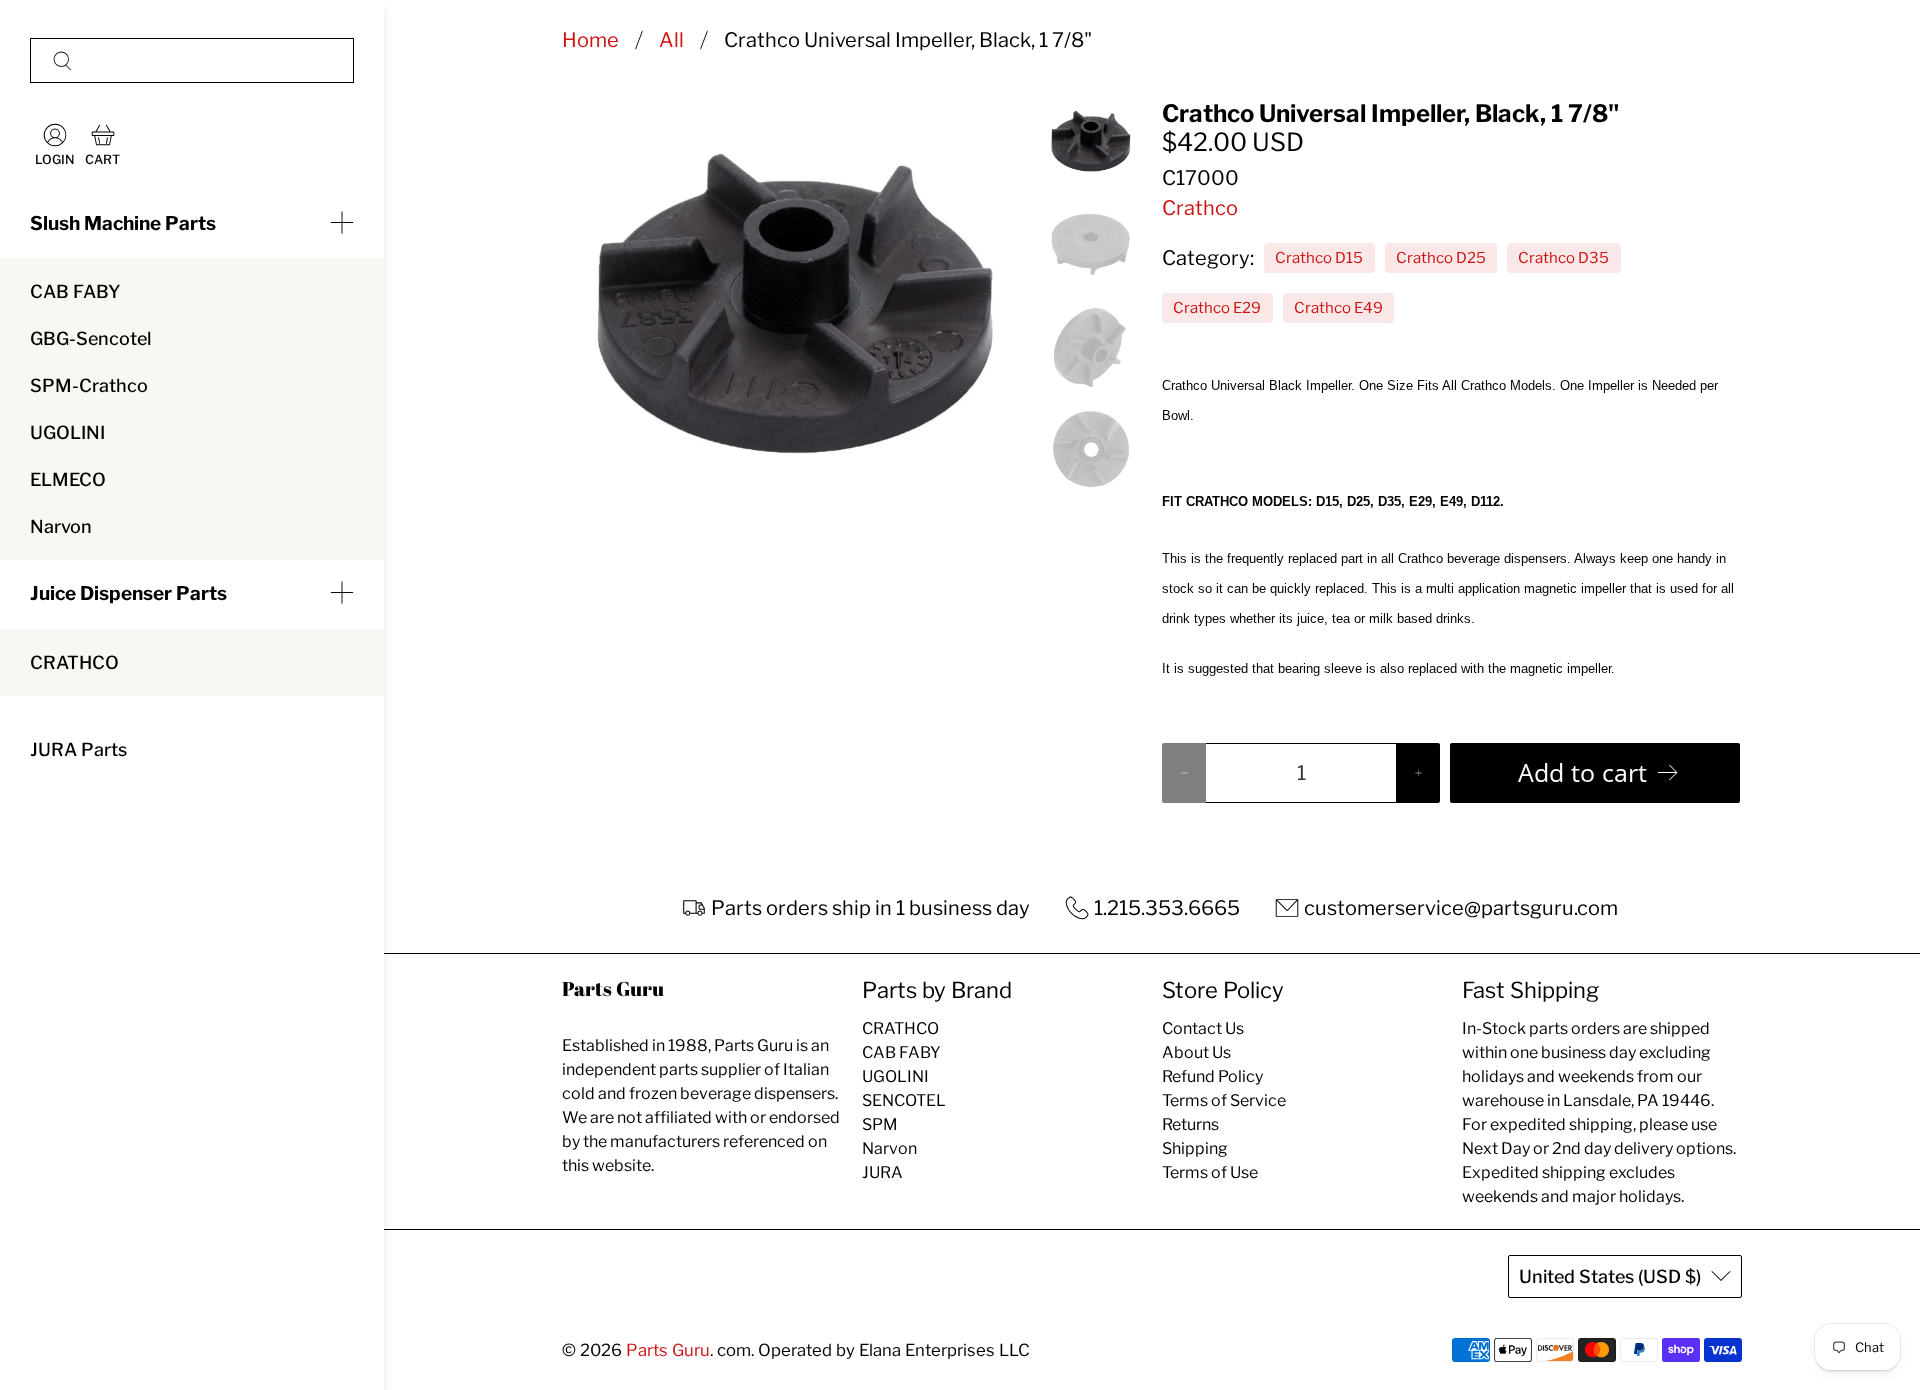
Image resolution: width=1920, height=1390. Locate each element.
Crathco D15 (1319, 258)
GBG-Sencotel (90, 338)
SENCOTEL (904, 1100)
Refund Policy (1212, 1076)
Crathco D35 (1563, 258)
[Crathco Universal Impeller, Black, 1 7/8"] (796, 305)
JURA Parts (78, 749)
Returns (1190, 1124)
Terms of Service (1224, 1100)
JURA (882, 1172)
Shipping (1195, 1148)
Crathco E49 (1338, 308)
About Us (1196, 1052)
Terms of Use (1210, 1172)
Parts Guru (668, 1350)
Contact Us (1203, 1028)
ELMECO (68, 479)
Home (590, 40)
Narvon (61, 526)
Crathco (1200, 208)
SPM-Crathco (89, 385)
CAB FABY (75, 291)
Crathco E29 (1217, 308)
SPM (880, 1124)
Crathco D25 (1441, 258)
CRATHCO (74, 662)
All (671, 40)
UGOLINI (67, 432)
